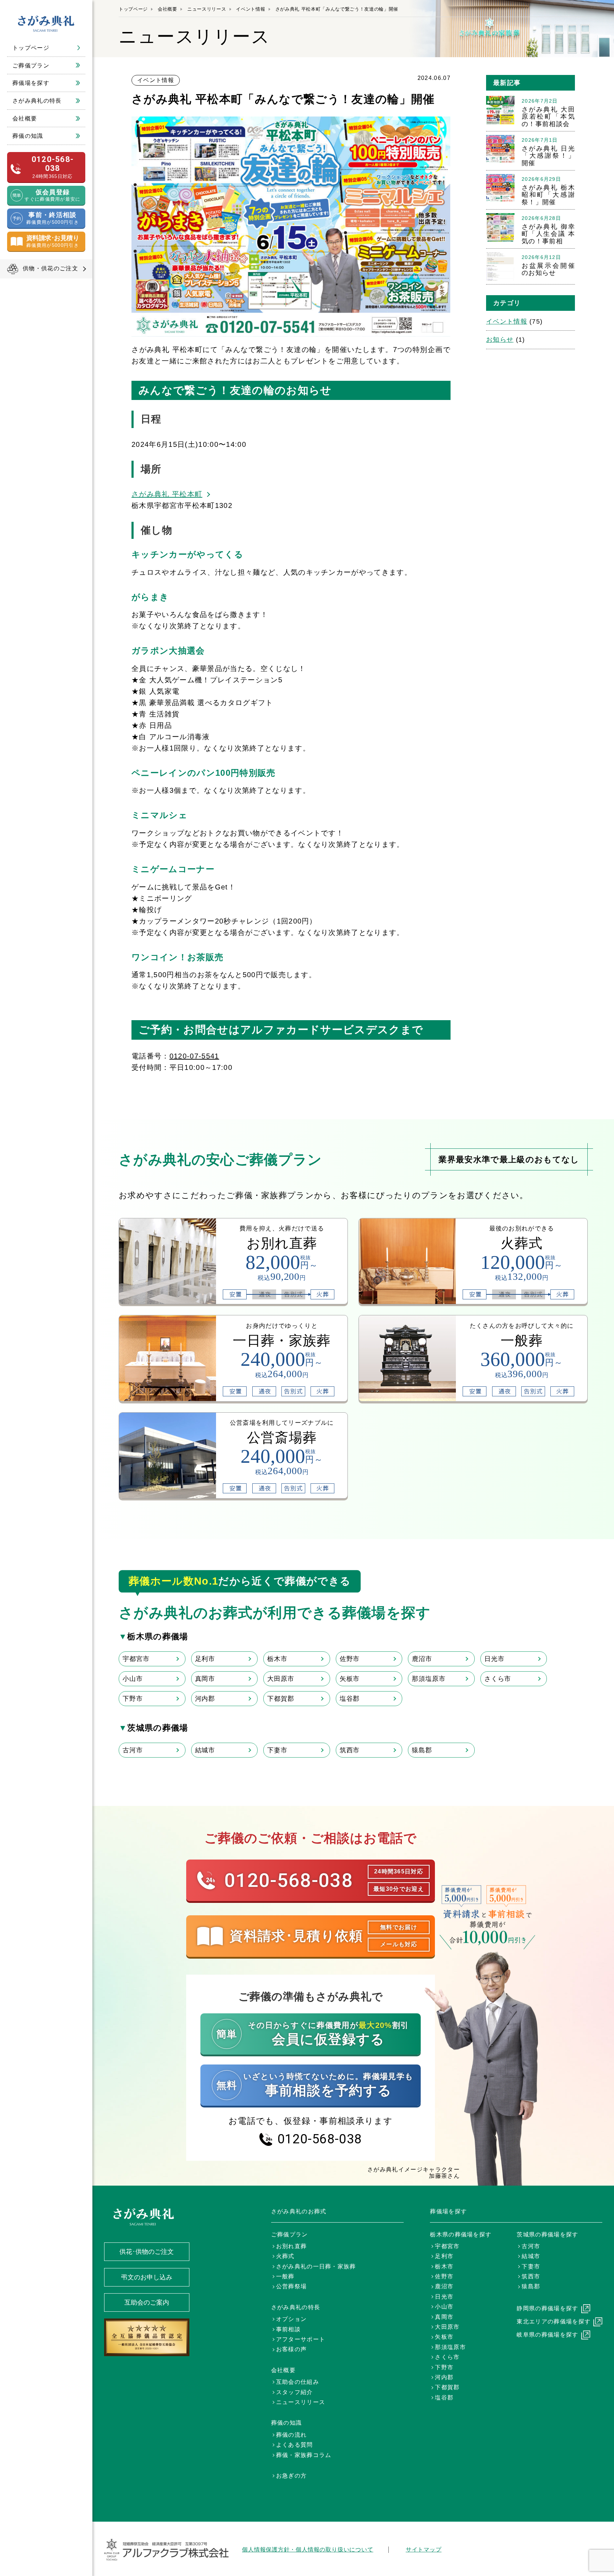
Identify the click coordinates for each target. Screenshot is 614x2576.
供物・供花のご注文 (50, 268)
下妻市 (277, 1750)
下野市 (133, 1699)
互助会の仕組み (298, 2382)
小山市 (133, 1679)
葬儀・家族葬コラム (304, 2455)
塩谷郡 (350, 1699)
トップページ (31, 48)
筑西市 (350, 1750)
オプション (292, 2319)
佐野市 (350, 1659)
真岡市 (205, 1679)
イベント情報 (251, 9)
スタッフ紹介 (295, 2392)
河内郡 (205, 1699)
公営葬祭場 (292, 2286)
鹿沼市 (422, 1659)
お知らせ (500, 340)
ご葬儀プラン (31, 66)
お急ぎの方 (292, 2476)
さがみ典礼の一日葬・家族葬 (316, 2266)
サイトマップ (424, 2550)
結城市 (205, 1750)
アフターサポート (301, 2339)
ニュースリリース (207, 9)
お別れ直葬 (292, 2246)
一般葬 (285, 2276)
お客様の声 (292, 2349)
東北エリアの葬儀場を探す (554, 2321)
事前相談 (288, 2329)
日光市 (494, 1659)
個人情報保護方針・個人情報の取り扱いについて (308, 2550)
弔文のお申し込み (147, 2277)
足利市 (205, 1659)
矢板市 (350, 1679)
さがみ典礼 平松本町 (167, 494)
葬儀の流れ (292, 2435)
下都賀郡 (281, 1699)
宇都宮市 (136, 1659)
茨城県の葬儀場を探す (547, 2234)
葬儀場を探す (31, 83)
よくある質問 (295, 2445)
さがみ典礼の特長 (37, 101)
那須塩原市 (429, 1679)
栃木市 (277, 1659)
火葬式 (285, 2256)
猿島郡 (422, 1750)
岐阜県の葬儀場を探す (547, 2335)
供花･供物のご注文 (147, 2252)
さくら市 (498, 1679)
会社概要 (25, 118)
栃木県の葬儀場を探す (461, 2234)
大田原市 (281, 1679)
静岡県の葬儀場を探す (547, 2308)
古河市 (133, 1750)
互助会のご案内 (147, 2302)
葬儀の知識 (28, 136)
